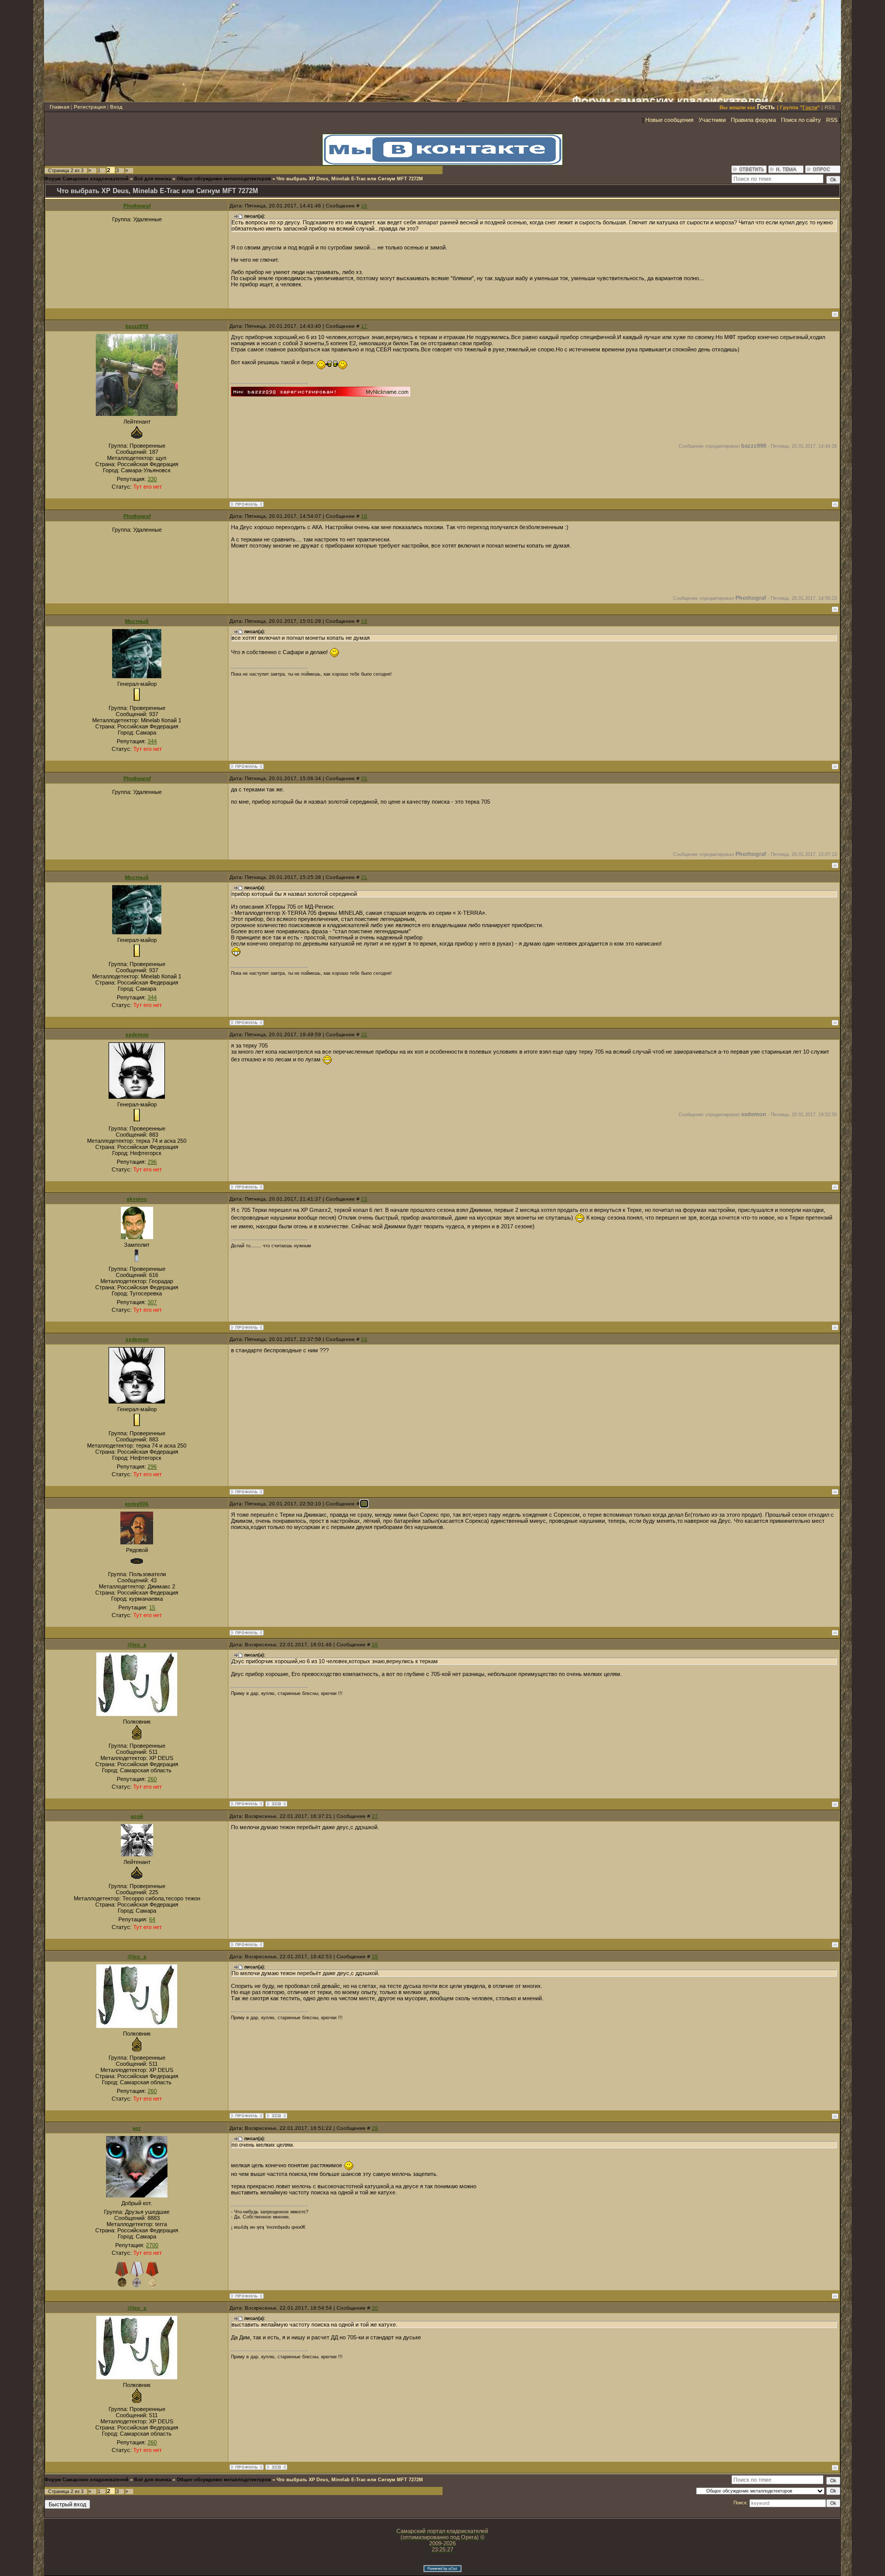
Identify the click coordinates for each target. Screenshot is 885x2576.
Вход (116, 107)
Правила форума (753, 120)
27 (375, 1816)
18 (364, 516)
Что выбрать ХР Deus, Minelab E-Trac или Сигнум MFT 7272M (350, 179)
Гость (766, 107)
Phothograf (137, 206)
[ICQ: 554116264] (276, 1804)
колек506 (137, 1504)
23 (364, 1199)
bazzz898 (137, 326)
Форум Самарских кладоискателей (87, 179)
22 (364, 1034)
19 (364, 621)
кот (137, 2128)
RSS (830, 107)
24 (364, 1339)
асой (137, 1816)
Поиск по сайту (801, 120)
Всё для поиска (153, 179)
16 (364, 206)
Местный (137, 621)
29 (375, 2128)
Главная (59, 107)
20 (364, 778)
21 (364, 877)
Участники (712, 120)
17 (364, 326)
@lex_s (137, 1645)
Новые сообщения (669, 120)
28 (375, 1956)
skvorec (137, 1199)
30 (375, 2308)
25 (364, 1504)
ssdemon (137, 1034)
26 (375, 1645)
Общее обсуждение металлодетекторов (224, 179)
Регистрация (90, 107)
